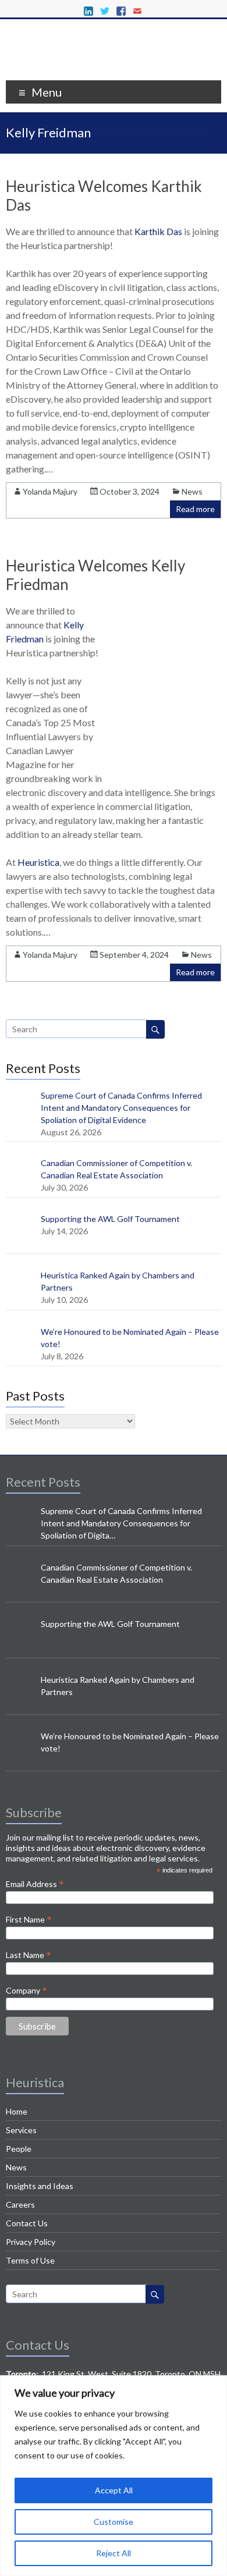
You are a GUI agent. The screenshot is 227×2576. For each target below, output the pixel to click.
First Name (29, 1919)
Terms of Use (30, 2260)
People (19, 2149)
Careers (20, 2204)
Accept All (114, 2490)
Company (26, 1990)
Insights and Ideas (40, 2186)
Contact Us (27, 2223)
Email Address (35, 1884)
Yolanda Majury (50, 491)
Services (21, 2130)
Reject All (114, 2553)
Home (17, 2111)
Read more (195, 509)
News (192, 491)
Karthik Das (158, 231)
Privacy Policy (31, 2242)
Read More (75, 469)
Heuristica (38, 862)
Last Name (29, 1955)
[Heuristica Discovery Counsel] (114, 65)
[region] (114, 2476)
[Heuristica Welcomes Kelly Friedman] (167, 763)
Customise (114, 2522)
